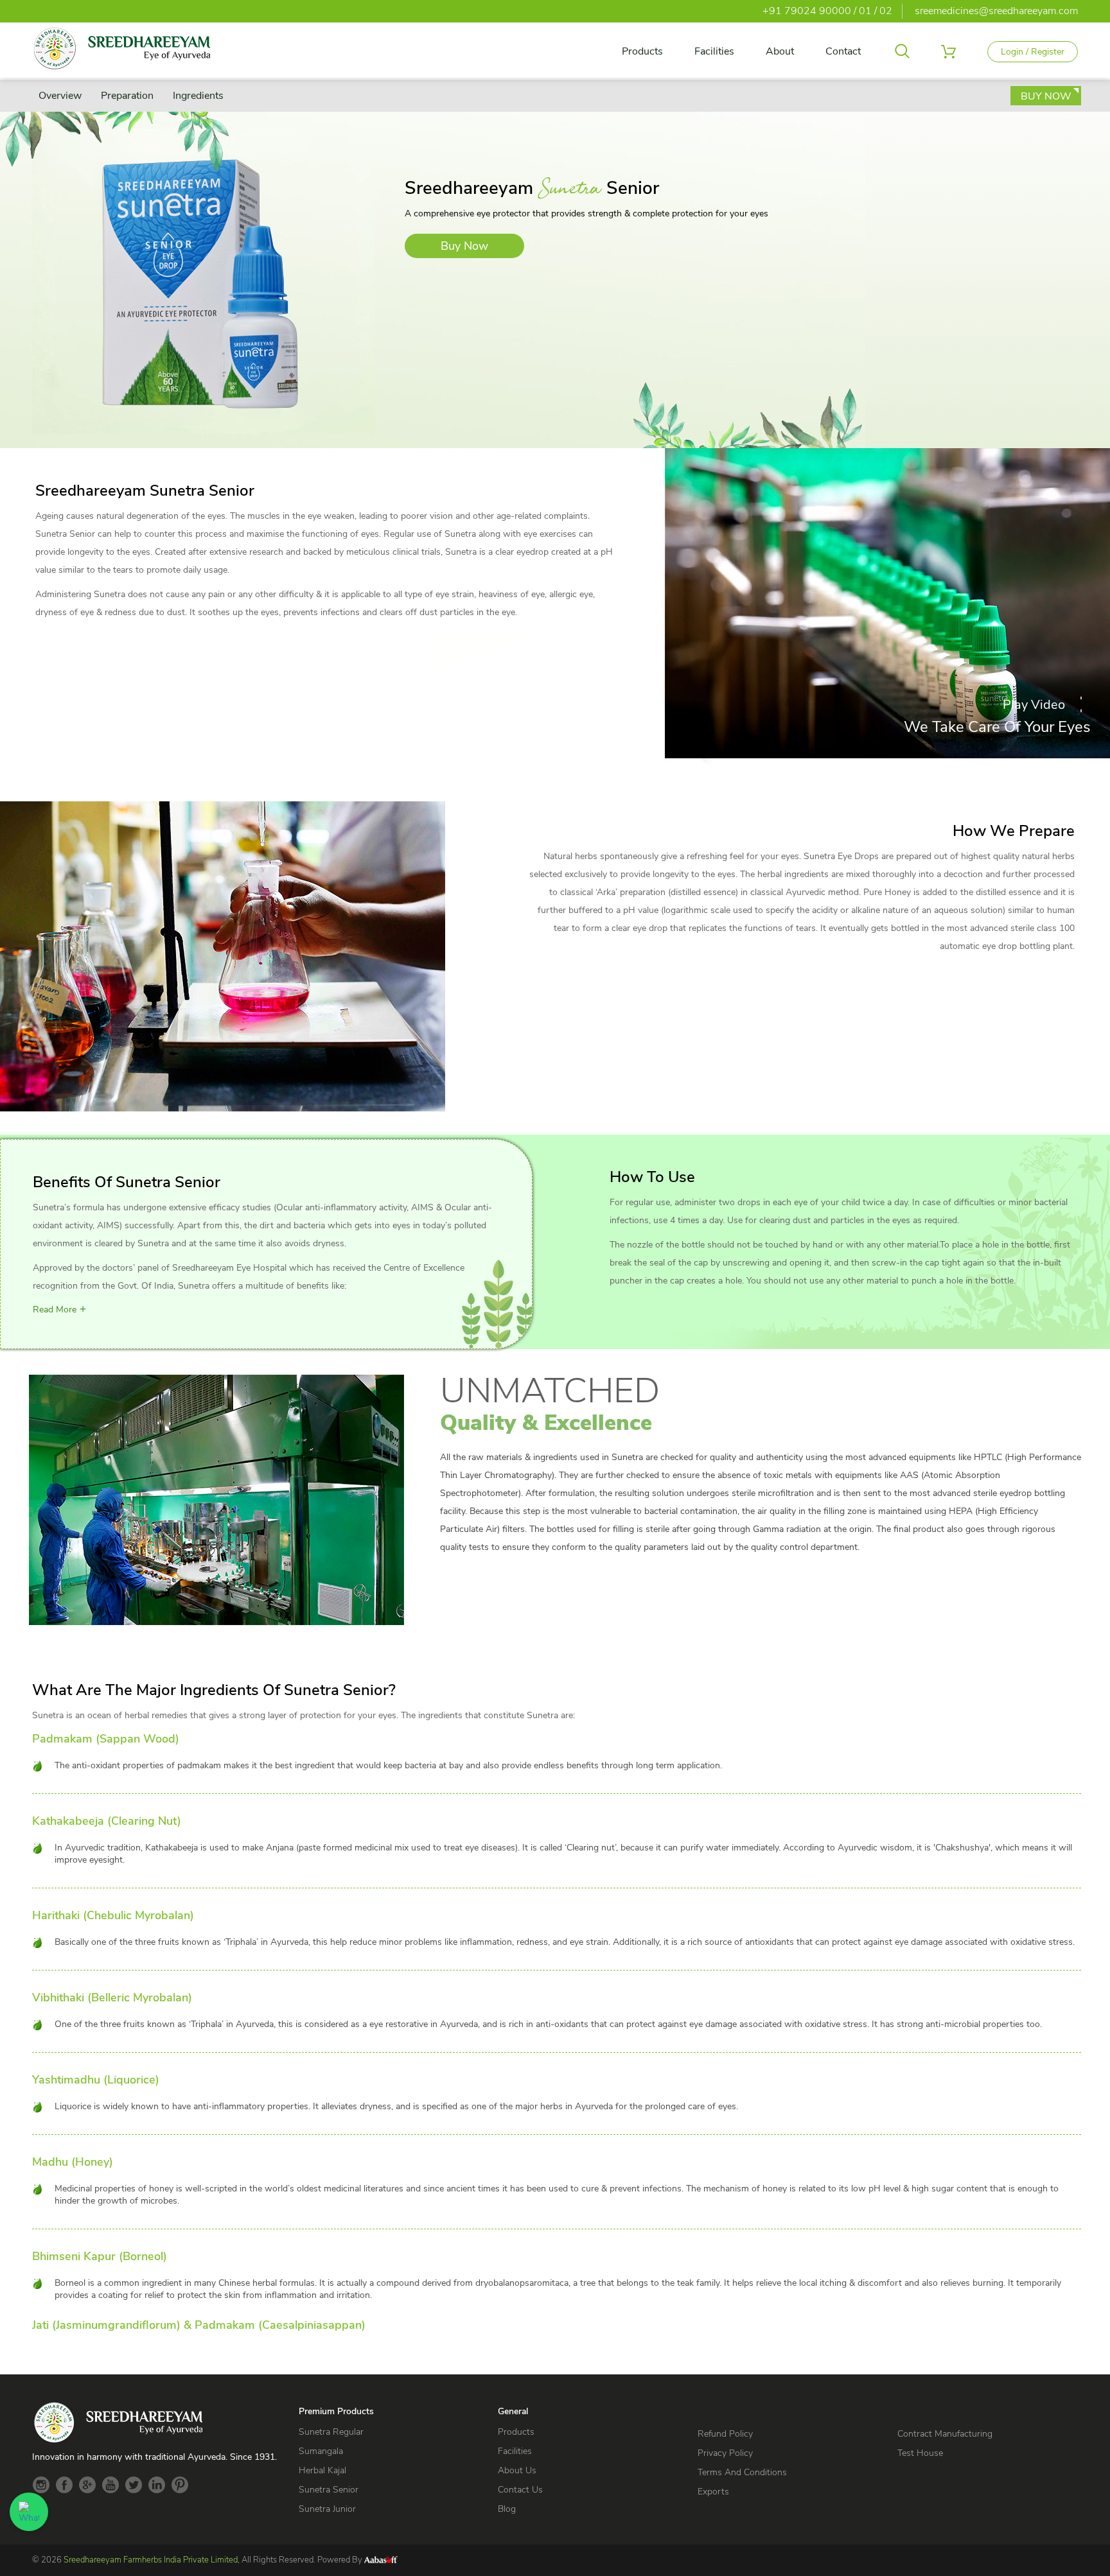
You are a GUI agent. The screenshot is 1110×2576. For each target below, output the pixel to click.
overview (60, 96)
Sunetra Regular (331, 2432)
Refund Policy (725, 2434)
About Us (517, 2470)
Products (642, 51)
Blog (507, 2509)
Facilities (714, 51)
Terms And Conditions (742, 2472)
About (780, 51)
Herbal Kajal (322, 2470)
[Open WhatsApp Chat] (29, 2512)
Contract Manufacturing (945, 2434)
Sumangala (321, 2451)
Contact (843, 51)
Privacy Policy (725, 2453)
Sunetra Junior (327, 2509)
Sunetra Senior (329, 2490)
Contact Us (520, 2490)
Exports (713, 2492)
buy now (1046, 96)
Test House (920, 2453)
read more (55, 1310)
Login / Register (1033, 52)
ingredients (198, 96)
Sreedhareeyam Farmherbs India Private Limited (151, 2560)
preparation (127, 96)
